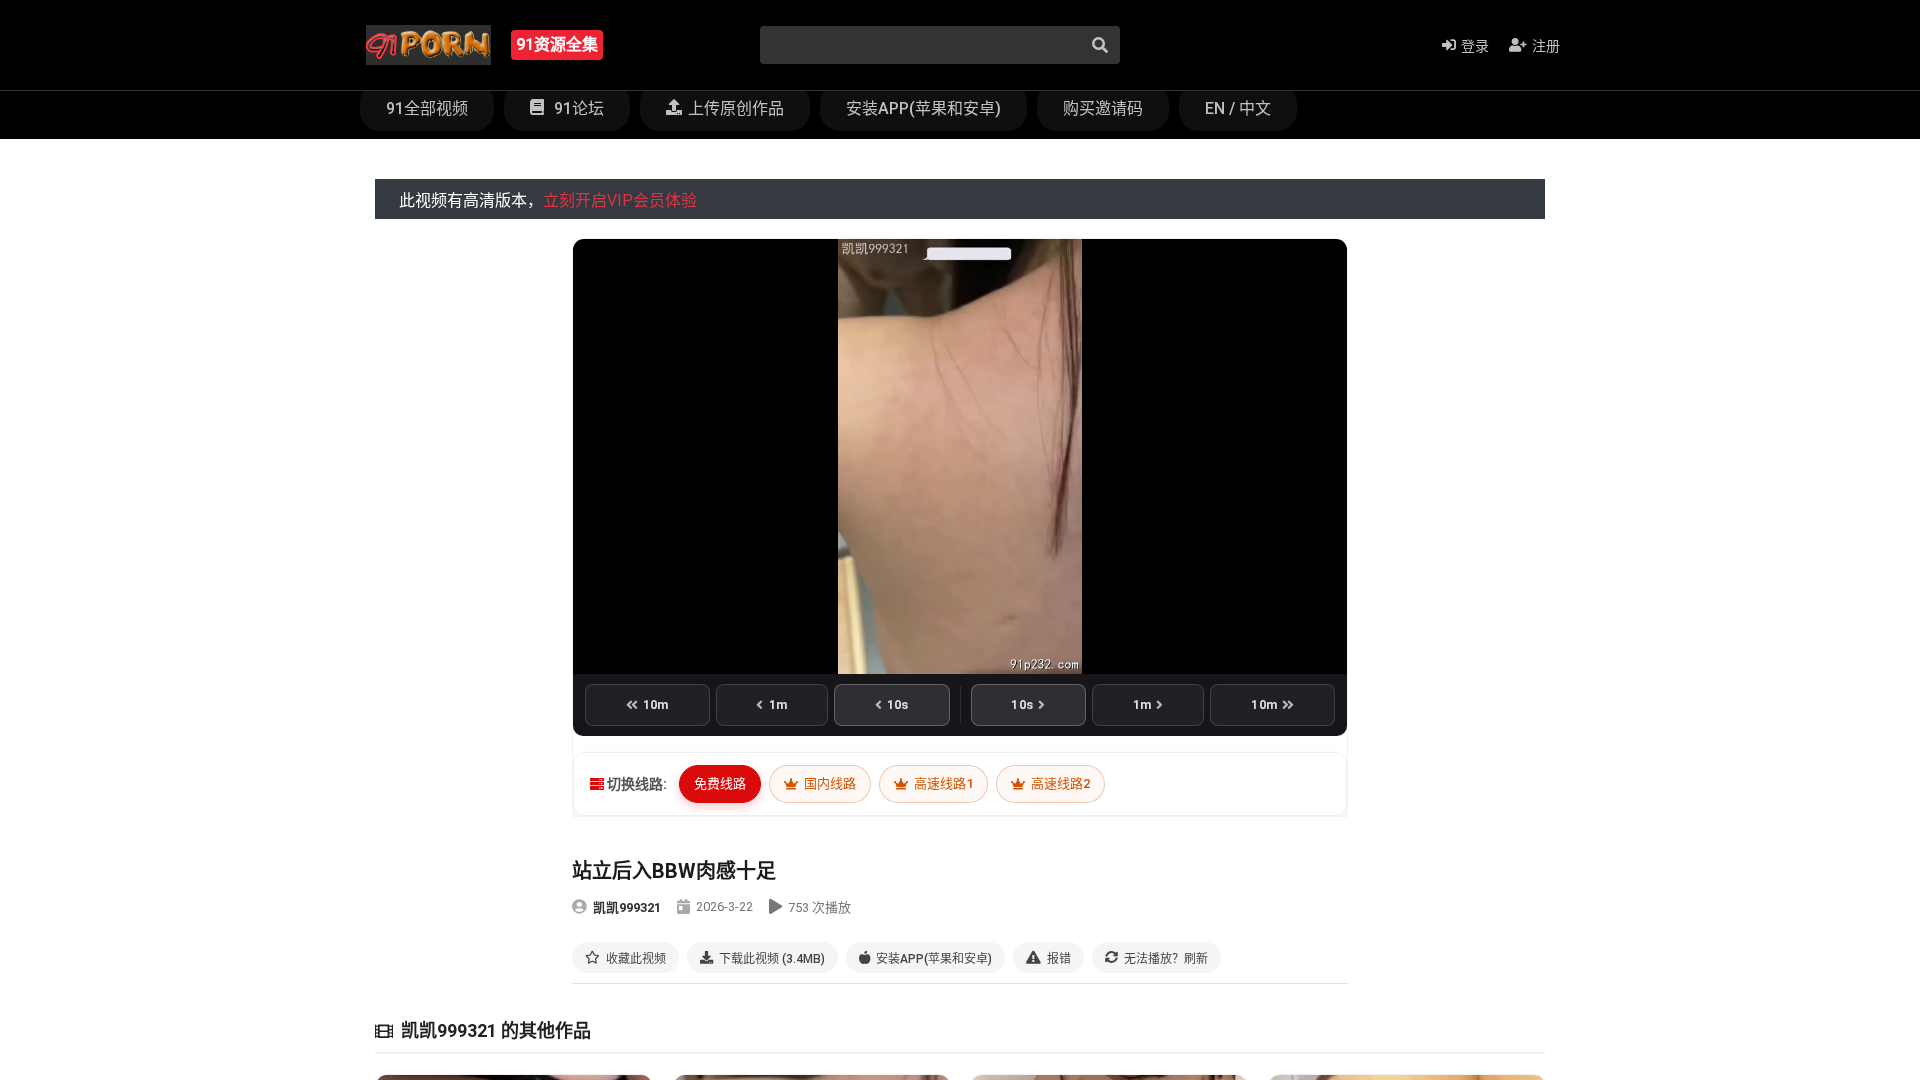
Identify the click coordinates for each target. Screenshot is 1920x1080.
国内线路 (828, 783)
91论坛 (577, 108)
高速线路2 (1059, 783)
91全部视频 (427, 108)
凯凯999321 (627, 907)
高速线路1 (942, 783)
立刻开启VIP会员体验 (620, 200)
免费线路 (720, 783)
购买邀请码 (1103, 108)
